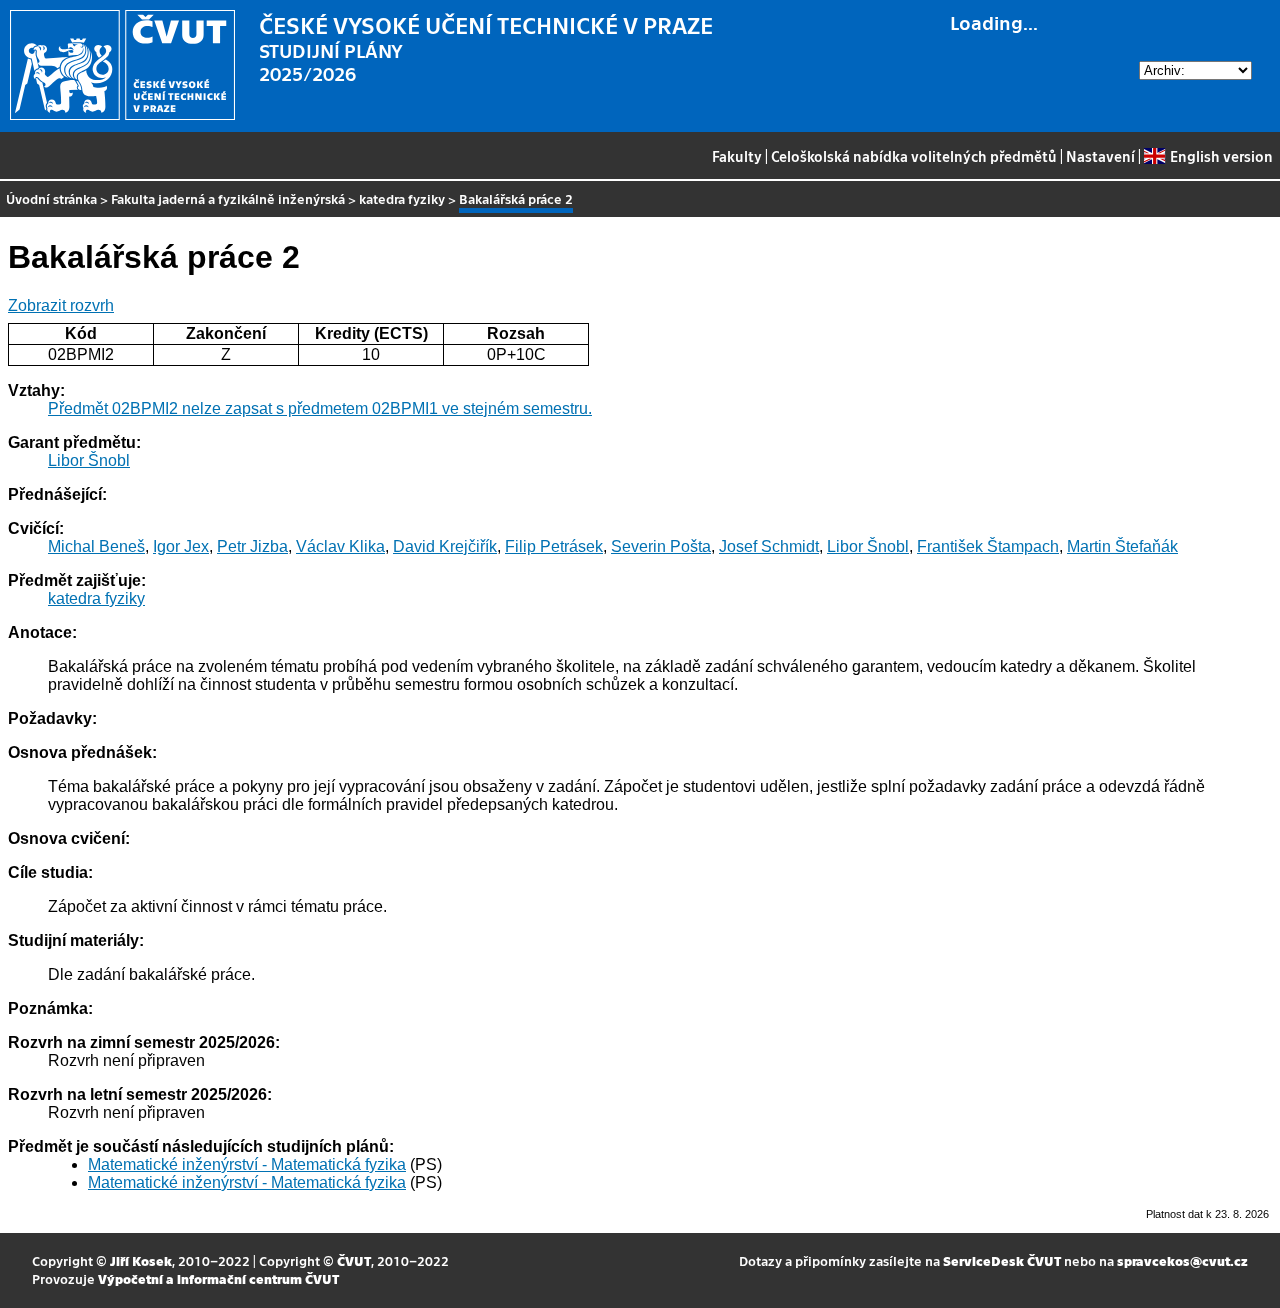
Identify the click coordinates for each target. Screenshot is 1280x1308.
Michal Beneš (96, 546)
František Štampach (988, 546)
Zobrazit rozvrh (61, 305)
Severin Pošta (661, 546)
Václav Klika (340, 546)
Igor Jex (181, 546)
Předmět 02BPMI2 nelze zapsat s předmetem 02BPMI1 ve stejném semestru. (320, 408)
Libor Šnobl (89, 460)
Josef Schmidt (769, 546)
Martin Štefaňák (1122, 546)
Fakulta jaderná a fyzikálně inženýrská (228, 198)
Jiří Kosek (141, 1260)
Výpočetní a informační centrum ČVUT (218, 1278)
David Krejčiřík (445, 546)
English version (1221, 156)
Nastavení (1100, 156)
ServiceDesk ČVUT (1002, 1260)
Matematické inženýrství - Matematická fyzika (247, 1164)
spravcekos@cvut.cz (1182, 1260)
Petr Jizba (252, 546)
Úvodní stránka (51, 198)
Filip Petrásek (554, 546)
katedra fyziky (402, 198)
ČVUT (354, 1260)
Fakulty (737, 156)
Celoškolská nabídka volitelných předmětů (914, 156)
